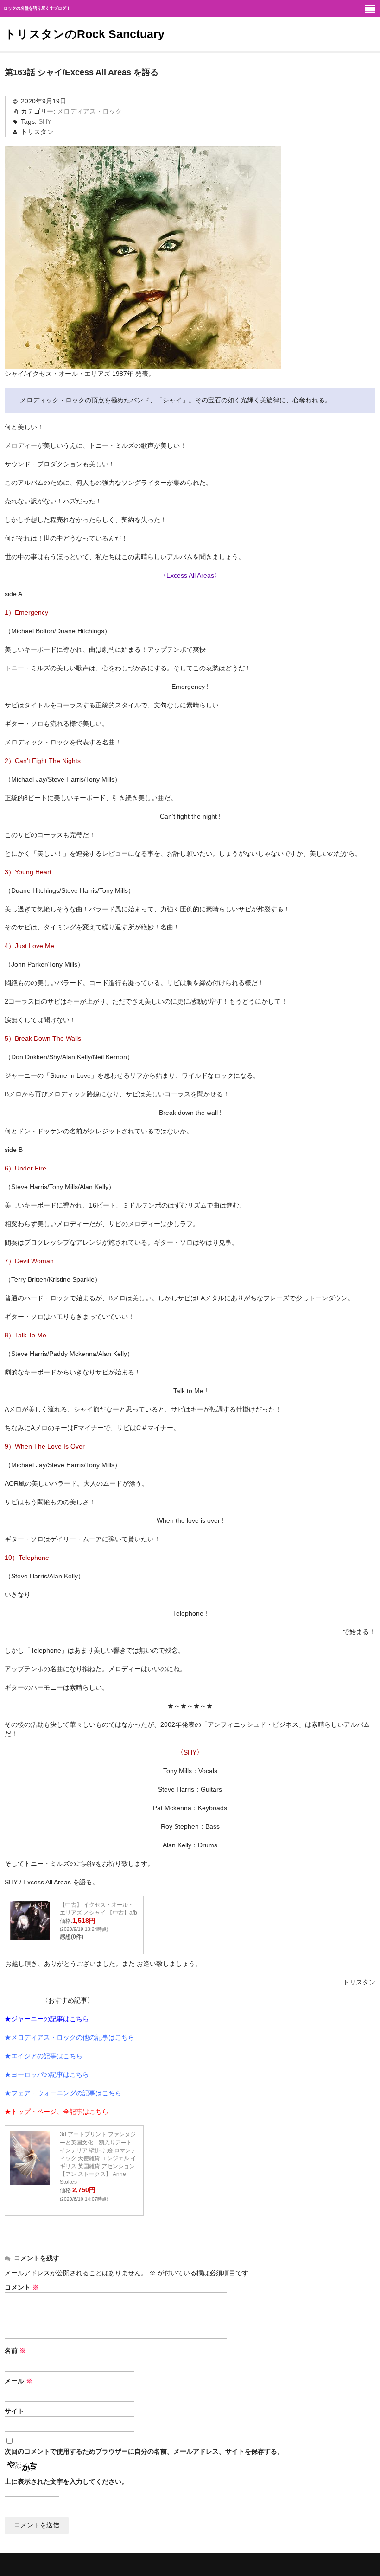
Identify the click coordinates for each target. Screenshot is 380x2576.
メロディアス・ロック (89, 111)
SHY (45, 121)
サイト (14, 2411)
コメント (22, 2287)
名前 (15, 2351)
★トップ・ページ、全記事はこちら (57, 2112)
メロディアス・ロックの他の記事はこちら (73, 2037)
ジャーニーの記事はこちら (50, 2019)
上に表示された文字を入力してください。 (66, 2481)
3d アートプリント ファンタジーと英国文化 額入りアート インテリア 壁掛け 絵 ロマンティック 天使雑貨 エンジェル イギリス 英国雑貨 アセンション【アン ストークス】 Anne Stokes (98, 2158)
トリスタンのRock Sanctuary (85, 34)
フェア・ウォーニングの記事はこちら (66, 2093)
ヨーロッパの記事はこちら (50, 2074)
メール (19, 2381)
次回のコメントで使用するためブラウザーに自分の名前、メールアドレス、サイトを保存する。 (144, 2451)
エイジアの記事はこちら (47, 2056)
